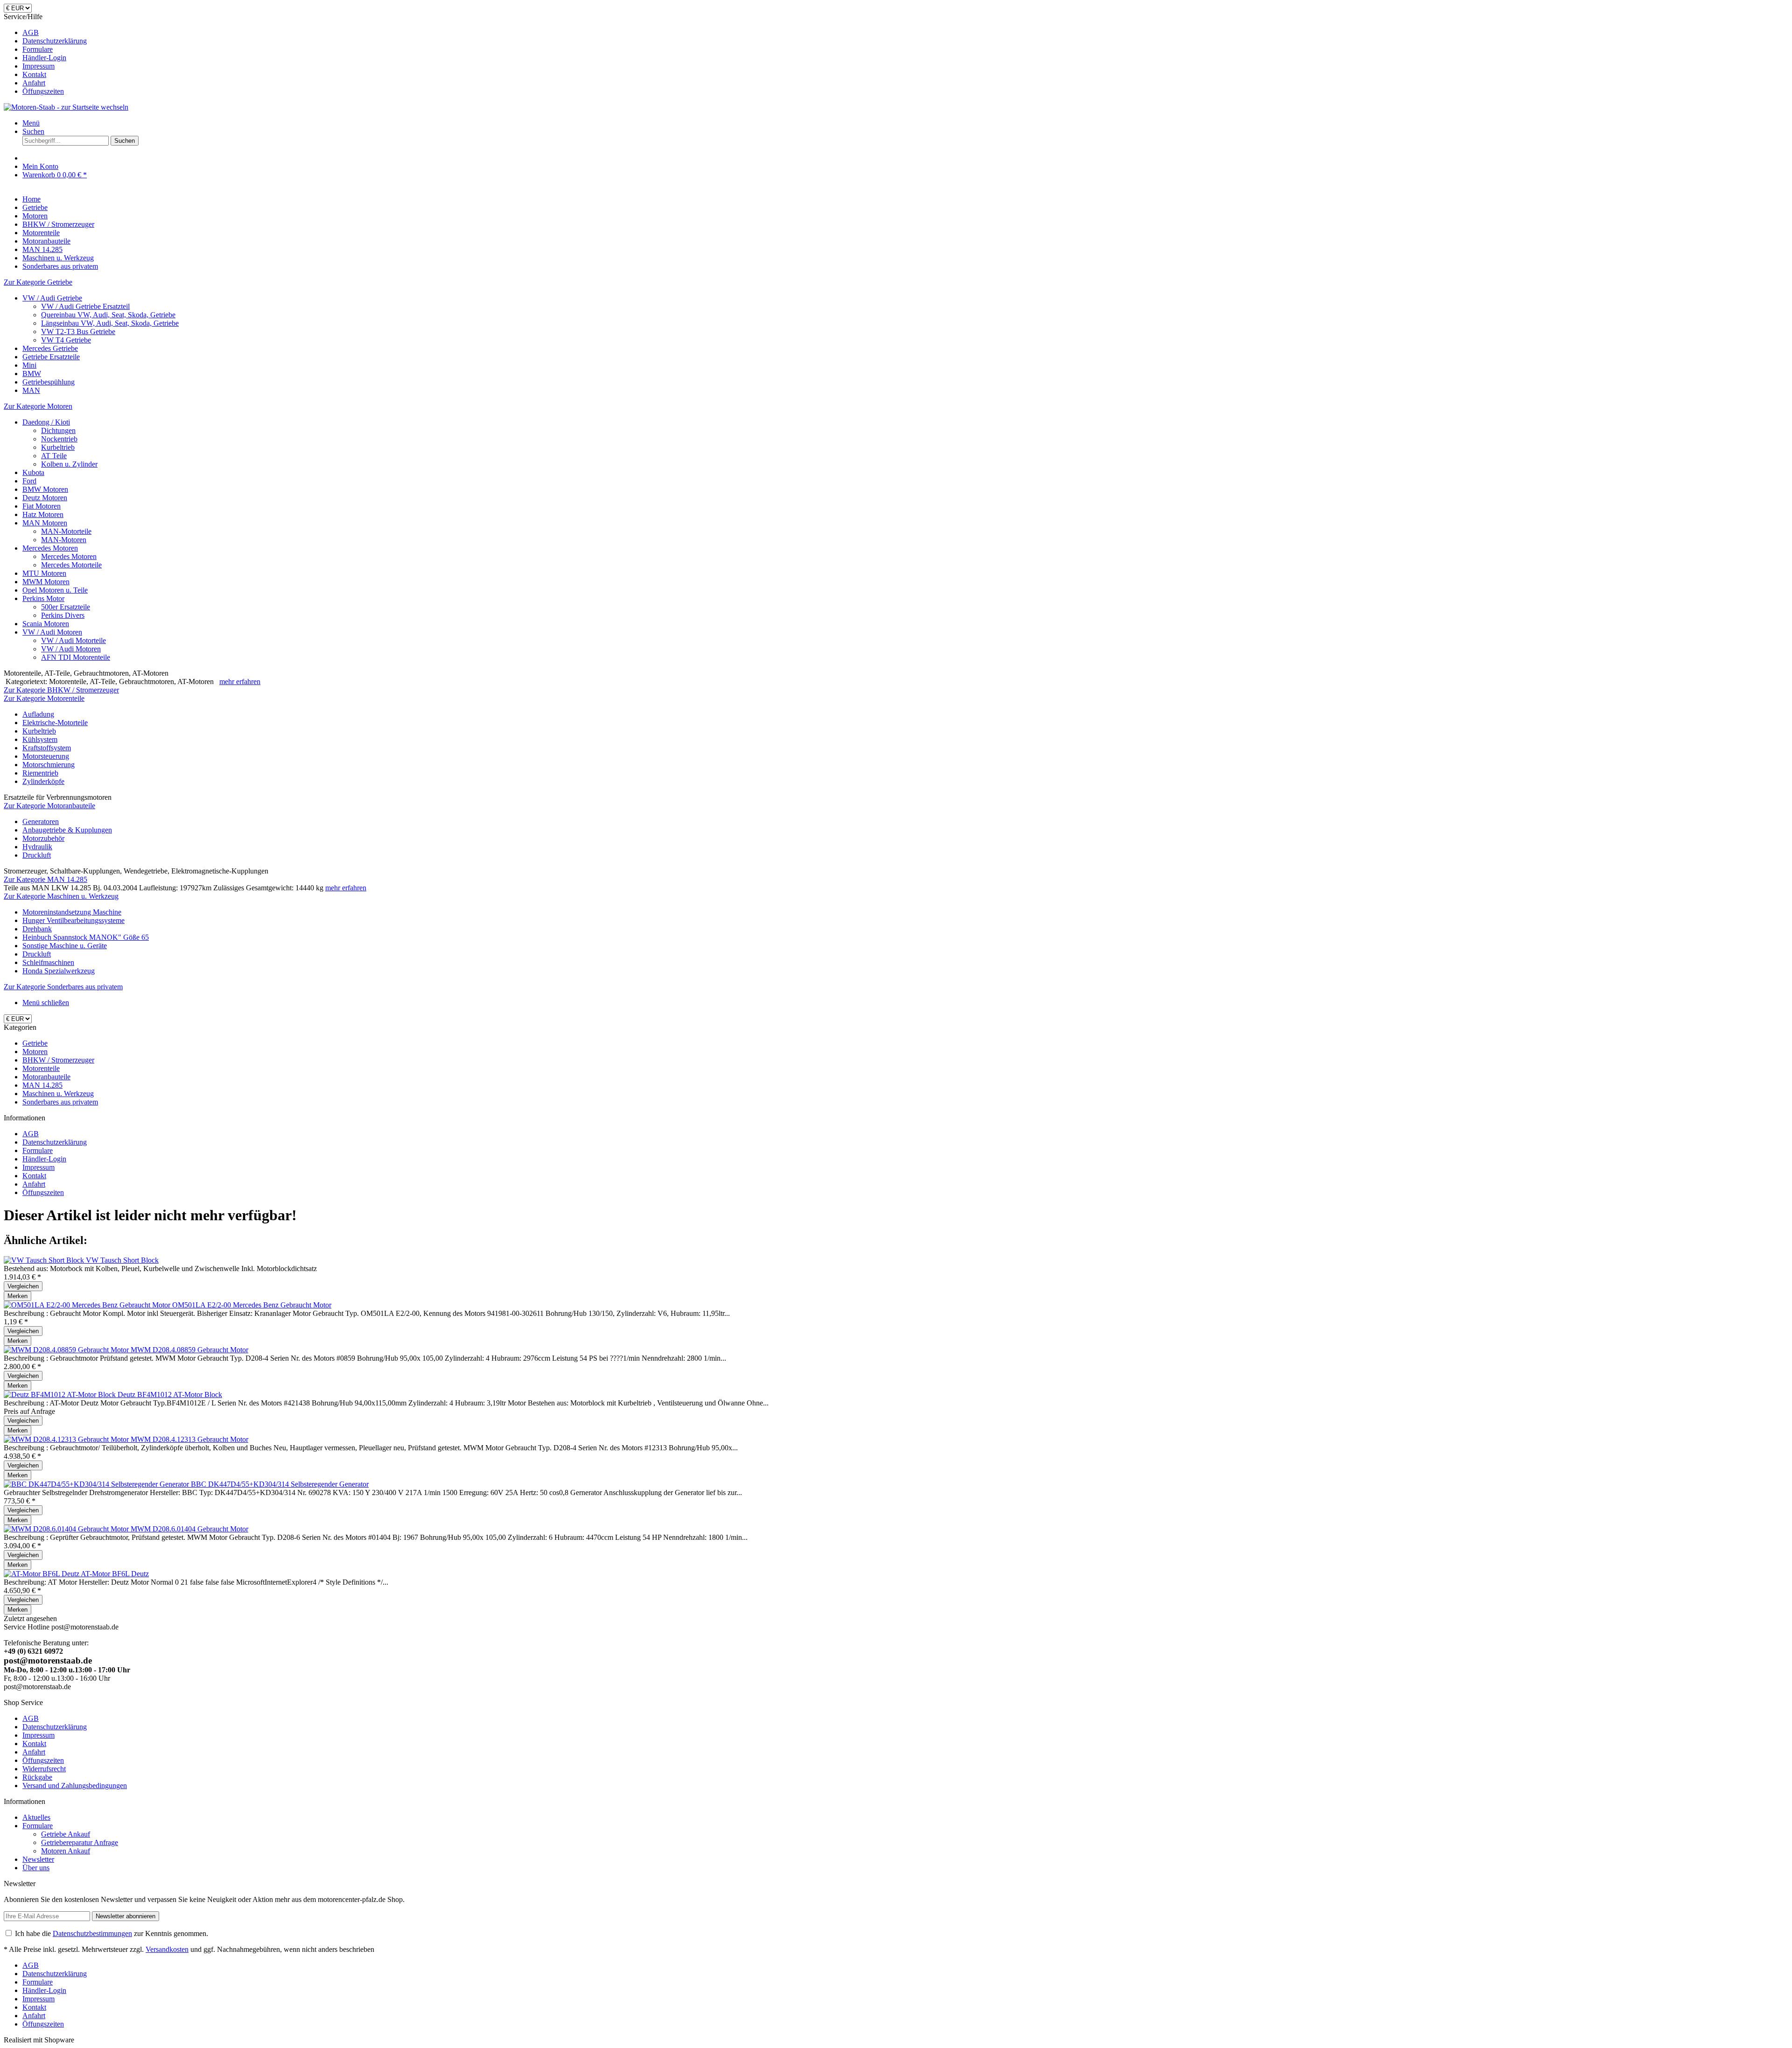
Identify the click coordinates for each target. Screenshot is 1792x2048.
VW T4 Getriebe (66, 340)
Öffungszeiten (43, 91)
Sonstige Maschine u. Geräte (65, 946)
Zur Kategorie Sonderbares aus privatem (63, 987)
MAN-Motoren (64, 540)
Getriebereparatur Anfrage (80, 1842)
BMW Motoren (45, 489)
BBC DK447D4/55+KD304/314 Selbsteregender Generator (280, 1484)
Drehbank (37, 929)
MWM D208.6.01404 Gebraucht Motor (189, 1529)
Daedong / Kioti (46, 422)
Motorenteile (41, 1068)
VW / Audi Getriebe (52, 298)
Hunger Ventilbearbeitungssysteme (73, 920)
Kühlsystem (40, 739)
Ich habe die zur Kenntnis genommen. (112, 1933)
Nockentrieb (59, 439)
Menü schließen (46, 1003)
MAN (31, 390)
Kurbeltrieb (58, 447)
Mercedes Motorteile (71, 565)
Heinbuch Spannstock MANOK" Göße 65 (86, 937)
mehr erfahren (240, 682)
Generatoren (41, 821)
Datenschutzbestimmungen (92, 1933)
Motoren (35, 1052)
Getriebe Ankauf (66, 1834)
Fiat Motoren (42, 506)
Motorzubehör (43, 838)
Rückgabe (37, 1777)
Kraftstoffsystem (47, 748)
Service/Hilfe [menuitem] (45, 54)
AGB (31, 32)
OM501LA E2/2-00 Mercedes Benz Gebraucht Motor (252, 1305)
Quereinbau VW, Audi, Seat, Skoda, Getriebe (108, 315)
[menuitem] (905, 33)
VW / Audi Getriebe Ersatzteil (85, 306)
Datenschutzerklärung (55, 41)
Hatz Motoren (43, 514)
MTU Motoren (44, 573)
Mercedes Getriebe (50, 348)
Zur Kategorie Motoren (38, 406)
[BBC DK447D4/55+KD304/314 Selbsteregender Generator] (97, 1484)
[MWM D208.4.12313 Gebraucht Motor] (67, 1439)
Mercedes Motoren (50, 548)
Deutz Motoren (45, 498)
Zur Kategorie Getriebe (38, 282)
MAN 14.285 (42, 1085)
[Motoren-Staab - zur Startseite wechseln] (66, 107)
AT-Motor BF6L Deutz (115, 1574)
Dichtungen (58, 430)
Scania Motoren (46, 624)
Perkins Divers (63, 615)
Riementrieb (40, 773)
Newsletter (38, 1859)
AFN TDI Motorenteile (76, 657)
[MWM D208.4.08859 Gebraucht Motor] (67, 1350)
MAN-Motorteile (66, 531)
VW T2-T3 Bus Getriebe (78, 332)
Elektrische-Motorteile (55, 723)
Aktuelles (36, 1817)
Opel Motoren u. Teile (55, 590)
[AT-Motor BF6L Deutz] (42, 1574)
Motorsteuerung (46, 756)
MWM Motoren (46, 582)
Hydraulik (37, 847)
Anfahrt (34, 83)
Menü (31, 123)
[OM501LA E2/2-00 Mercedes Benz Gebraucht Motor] (88, 1305)
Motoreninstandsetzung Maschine (72, 912)
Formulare (38, 49)
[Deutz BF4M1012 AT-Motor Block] (61, 1394)
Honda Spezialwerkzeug (59, 971)
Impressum (38, 66)
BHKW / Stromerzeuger (58, 1060)
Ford (29, 481)
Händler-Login (44, 58)
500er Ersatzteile (66, 607)
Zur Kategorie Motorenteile (44, 698)
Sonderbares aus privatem (60, 1102)
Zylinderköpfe (43, 781)
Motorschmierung (49, 765)
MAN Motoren (45, 523)
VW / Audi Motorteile (73, 640)
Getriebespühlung (49, 382)
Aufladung (38, 714)
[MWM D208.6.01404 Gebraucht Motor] (67, 1529)
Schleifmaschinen (48, 962)
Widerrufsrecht (44, 1769)
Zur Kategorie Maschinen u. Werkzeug (61, 896)
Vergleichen (23, 1286)
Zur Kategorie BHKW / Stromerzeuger (61, 690)
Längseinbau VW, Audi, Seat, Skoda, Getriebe (110, 323)
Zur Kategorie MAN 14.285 (45, 879)
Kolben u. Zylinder (69, 464)
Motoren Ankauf (66, 1851)
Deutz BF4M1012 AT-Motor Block (170, 1394)
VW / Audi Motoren (52, 632)
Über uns (36, 1868)
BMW (32, 374)
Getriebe (35, 1043)
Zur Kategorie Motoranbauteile (49, 806)
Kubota (33, 472)
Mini (29, 365)
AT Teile (54, 456)
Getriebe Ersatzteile (51, 357)
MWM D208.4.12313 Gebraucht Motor (189, 1439)
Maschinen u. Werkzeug (58, 1094)
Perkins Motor (43, 598)
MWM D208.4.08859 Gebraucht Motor (189, 1350)
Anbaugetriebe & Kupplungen (67, 830)
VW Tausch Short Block (122, 1260)
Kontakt (34, 74)
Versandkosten (167, 1949)
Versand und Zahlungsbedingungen (75, 1786)
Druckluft (37, 855)
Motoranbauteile (46, 1077)
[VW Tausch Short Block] (45, 1260)
